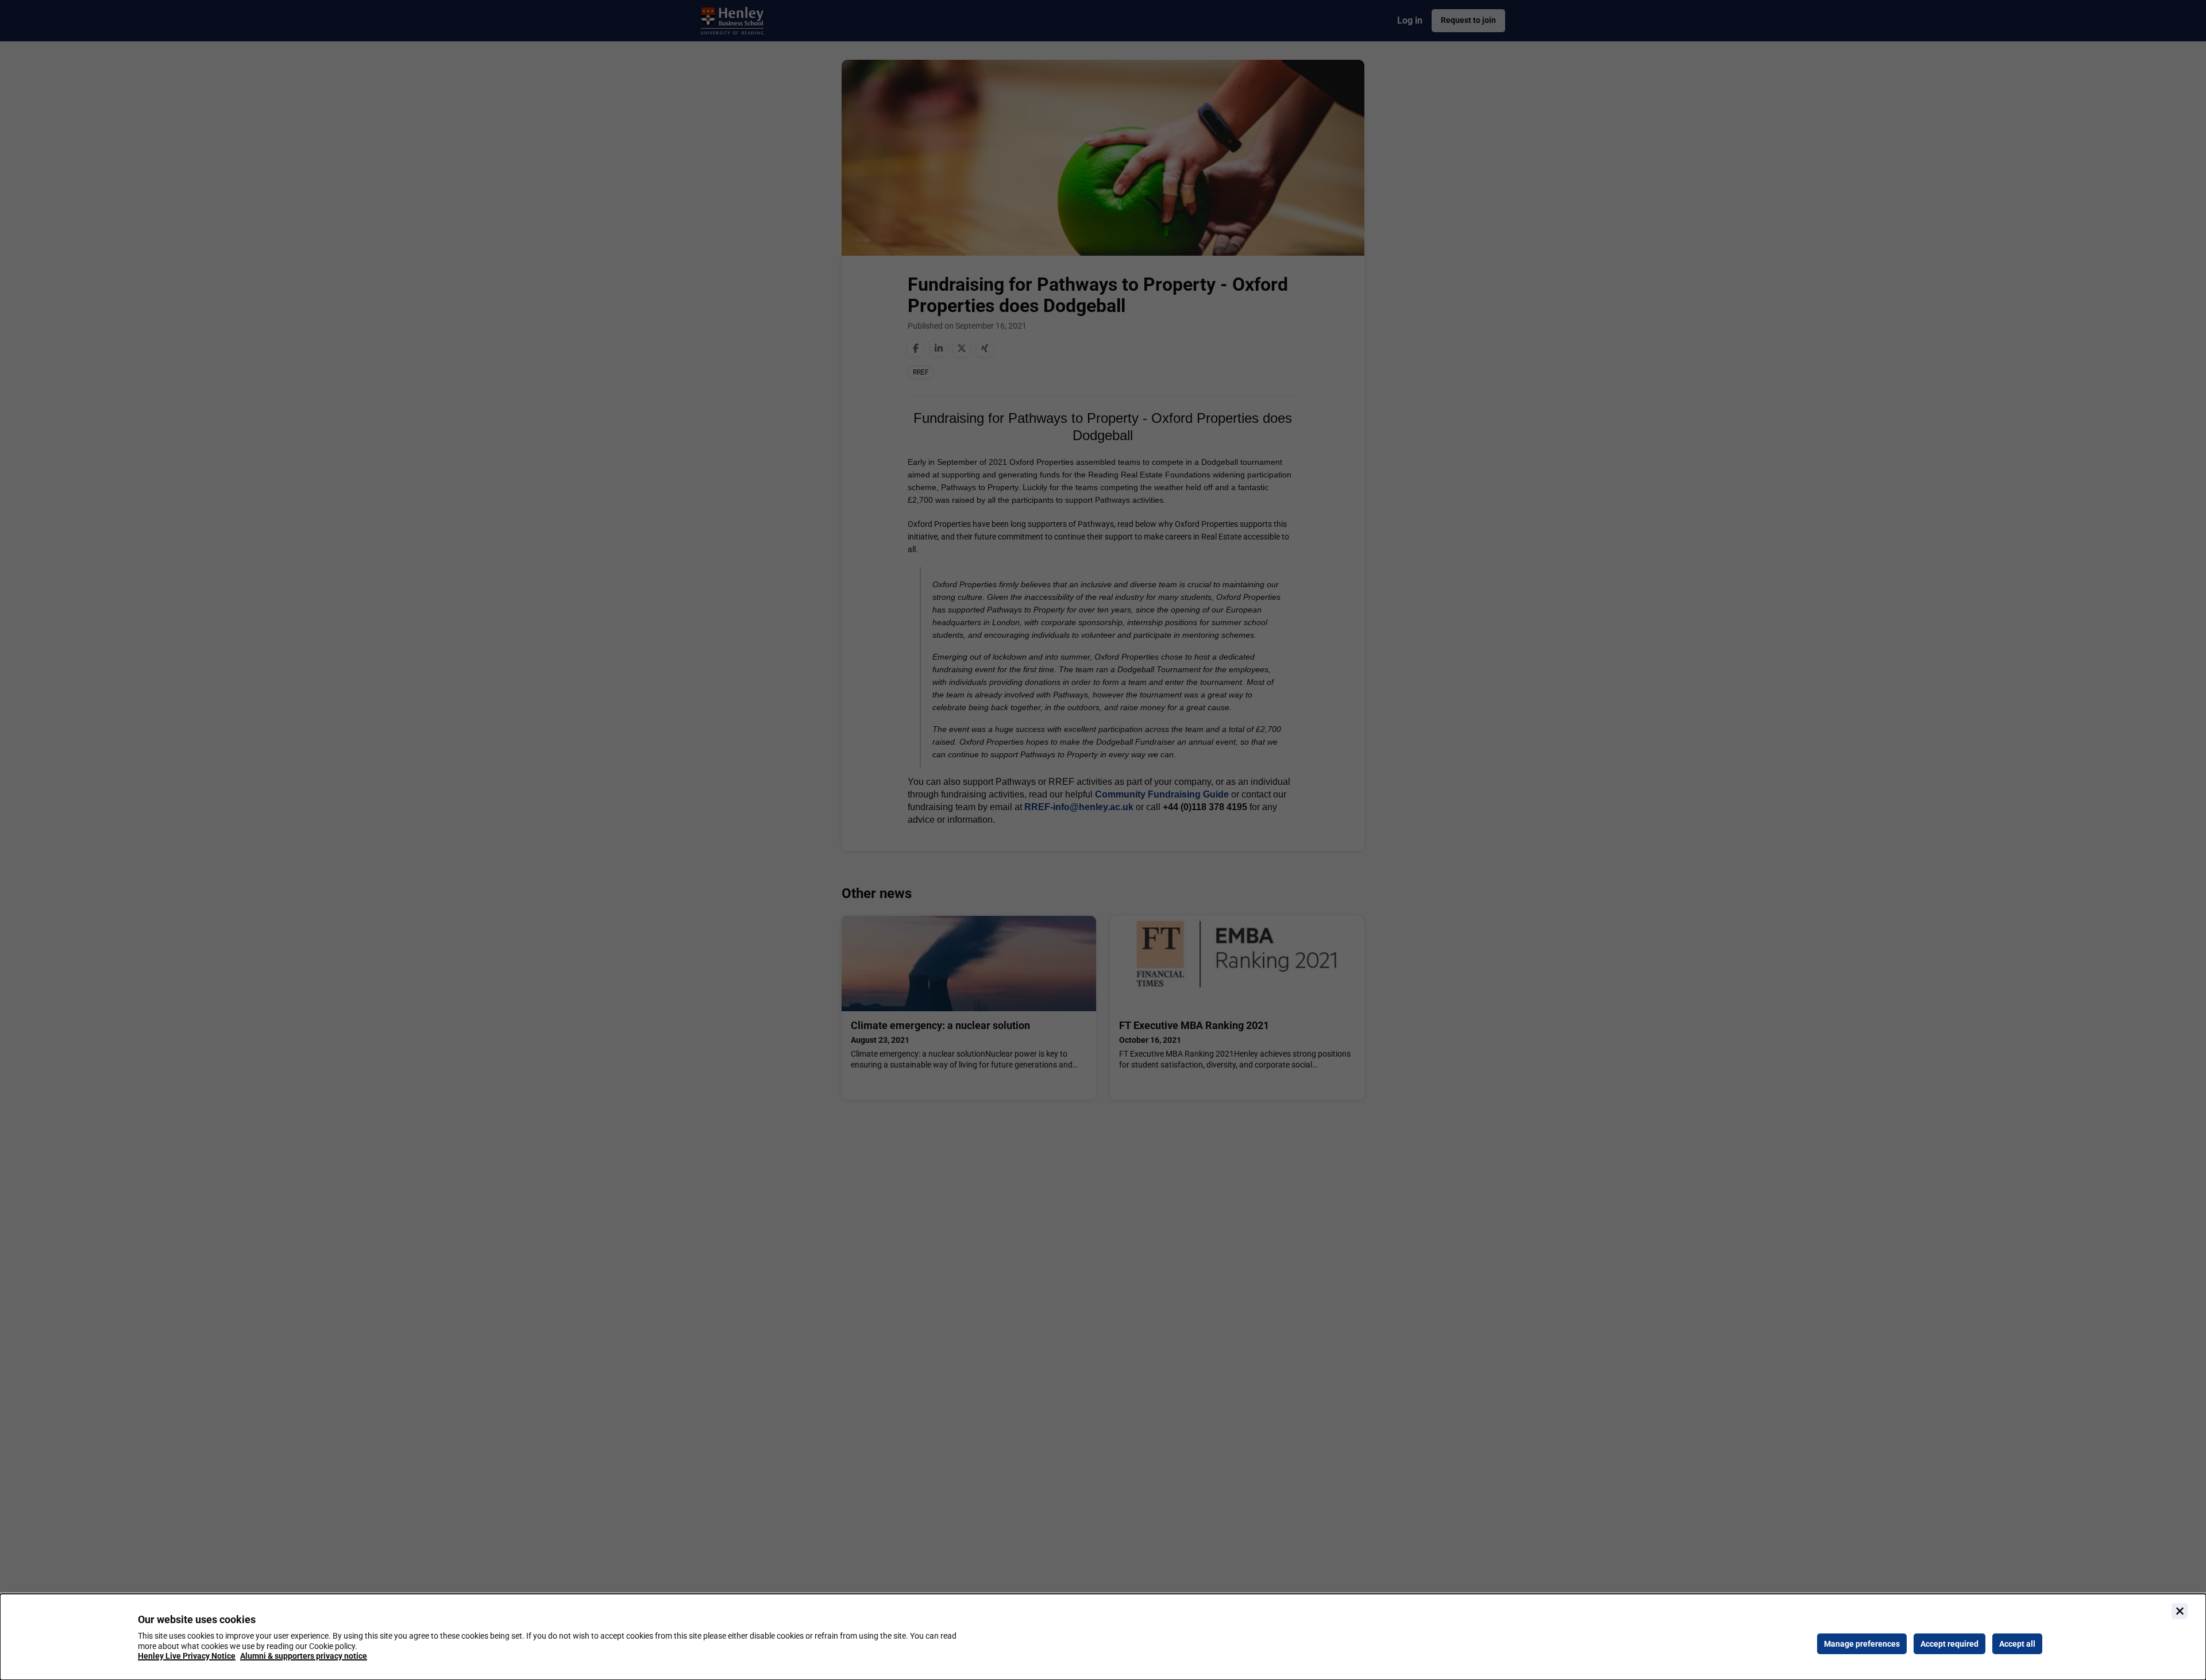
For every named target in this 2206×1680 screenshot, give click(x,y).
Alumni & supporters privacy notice (304, 1656)
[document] (1103, 1637)
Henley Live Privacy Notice (187, 1656)
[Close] (2180, 1611)
